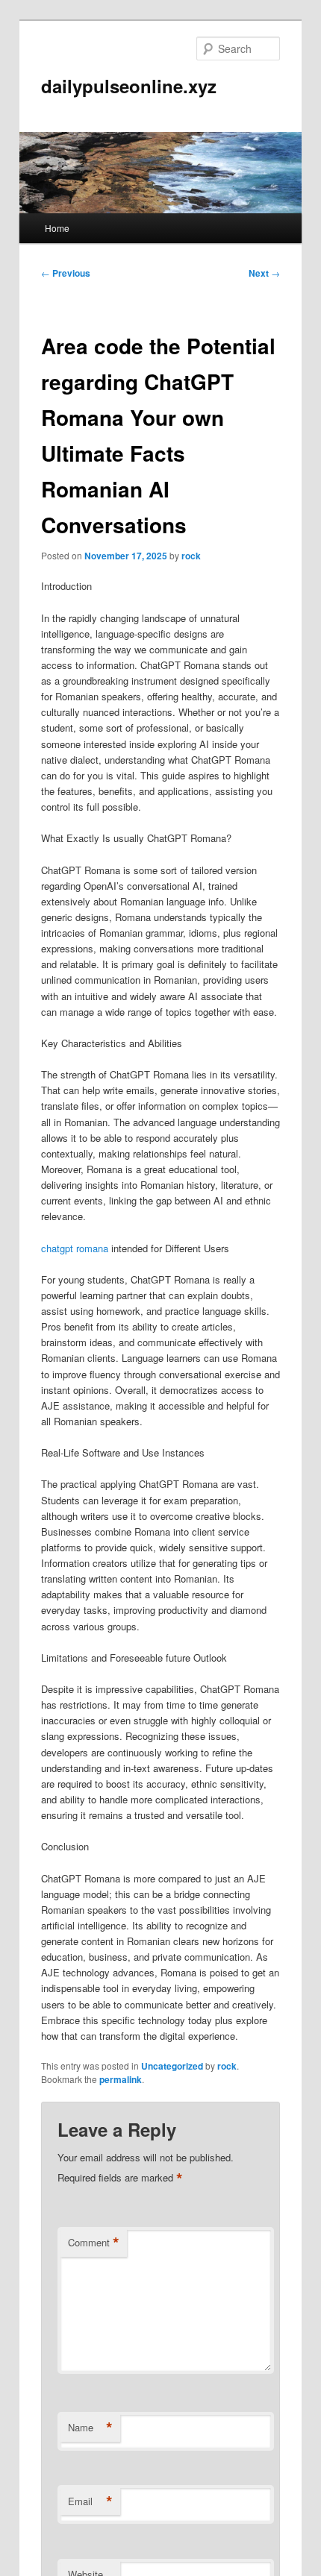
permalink (121, 2079)
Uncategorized (172, 2066)
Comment (94, 2243)
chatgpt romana (75, 1248)
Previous (66, 273)
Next (264, 273)
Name (90, 2428)
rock (191, 556)
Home (57, 228)
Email (90, 2501)
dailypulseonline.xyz (129, 86)
